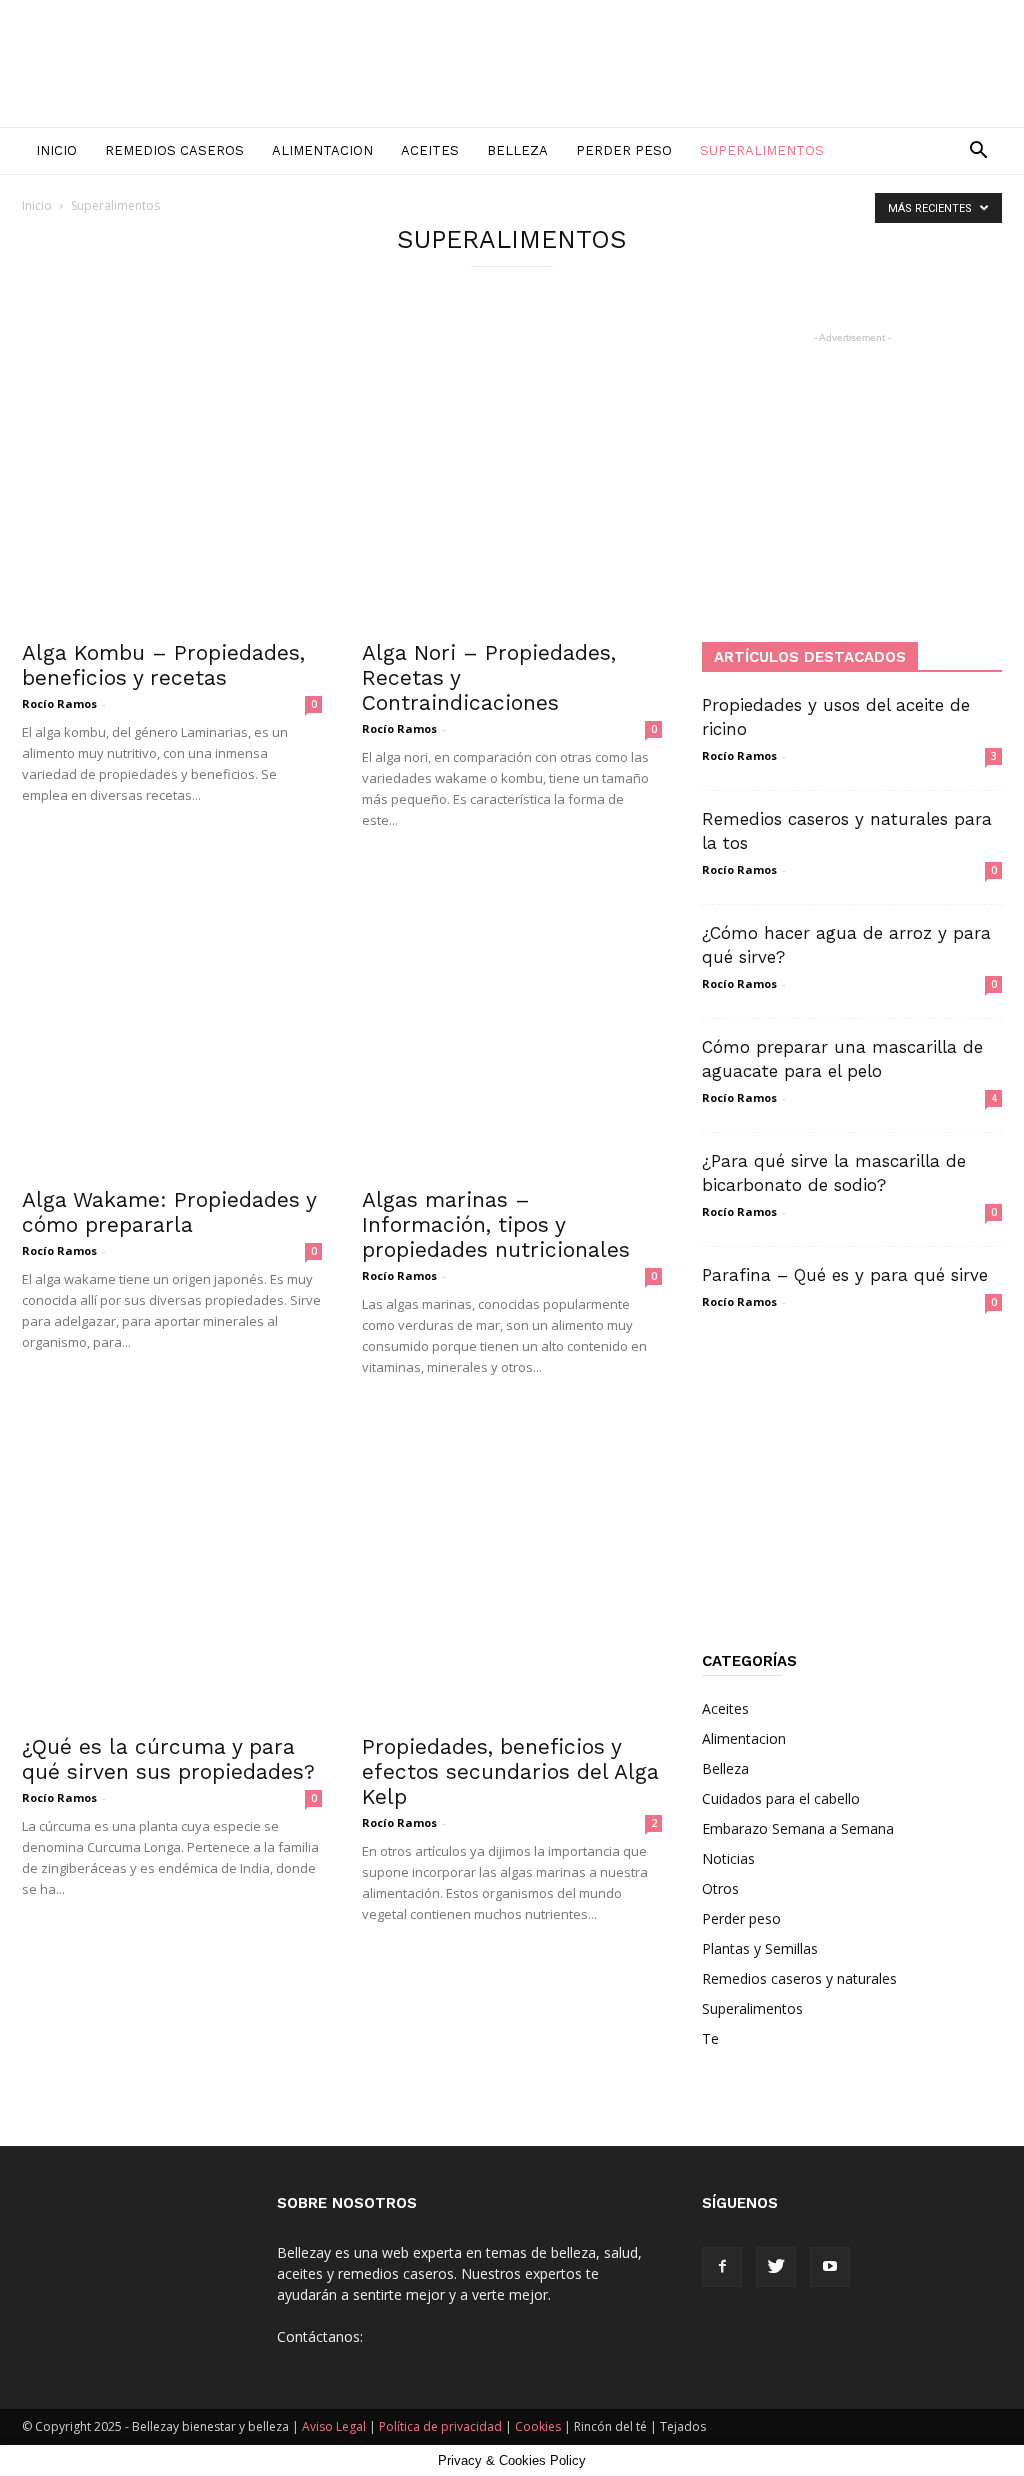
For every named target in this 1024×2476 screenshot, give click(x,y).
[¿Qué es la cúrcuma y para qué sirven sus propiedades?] (172, 1571)
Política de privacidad (440, 2426)
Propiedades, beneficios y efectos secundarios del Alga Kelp (510, 1771)
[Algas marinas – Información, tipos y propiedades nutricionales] (512, 1024)
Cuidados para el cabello (781, 1798)
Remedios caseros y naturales (799, 1978)
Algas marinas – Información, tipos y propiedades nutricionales (496, 1224)
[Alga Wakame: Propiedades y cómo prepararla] (172, 1024)
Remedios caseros (174, 150)
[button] (978, 152)
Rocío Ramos (59, 703)
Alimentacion (322, 150)
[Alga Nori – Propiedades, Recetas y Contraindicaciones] (512, 477)
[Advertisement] (852, 473)
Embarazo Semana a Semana (798, 1828)
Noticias (728, 1858)
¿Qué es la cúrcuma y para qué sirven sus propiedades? (168, 1759)
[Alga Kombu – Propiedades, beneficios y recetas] (172, 477)
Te (710, 2038)
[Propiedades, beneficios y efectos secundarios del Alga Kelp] (512, 1571)
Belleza (517, 150)
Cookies (538, 2426)
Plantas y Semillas (760, 1948)
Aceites (430, 150)
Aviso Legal (334, 2426)
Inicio (56, 150)
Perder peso (624, 150)
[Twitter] (776, 2267)
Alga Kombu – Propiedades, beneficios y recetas (163, 665)
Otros (720, 1888)
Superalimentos (762, 150)
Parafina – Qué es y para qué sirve (845, 1275)
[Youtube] (830, 2267)
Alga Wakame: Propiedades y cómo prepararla (169, 1212)
